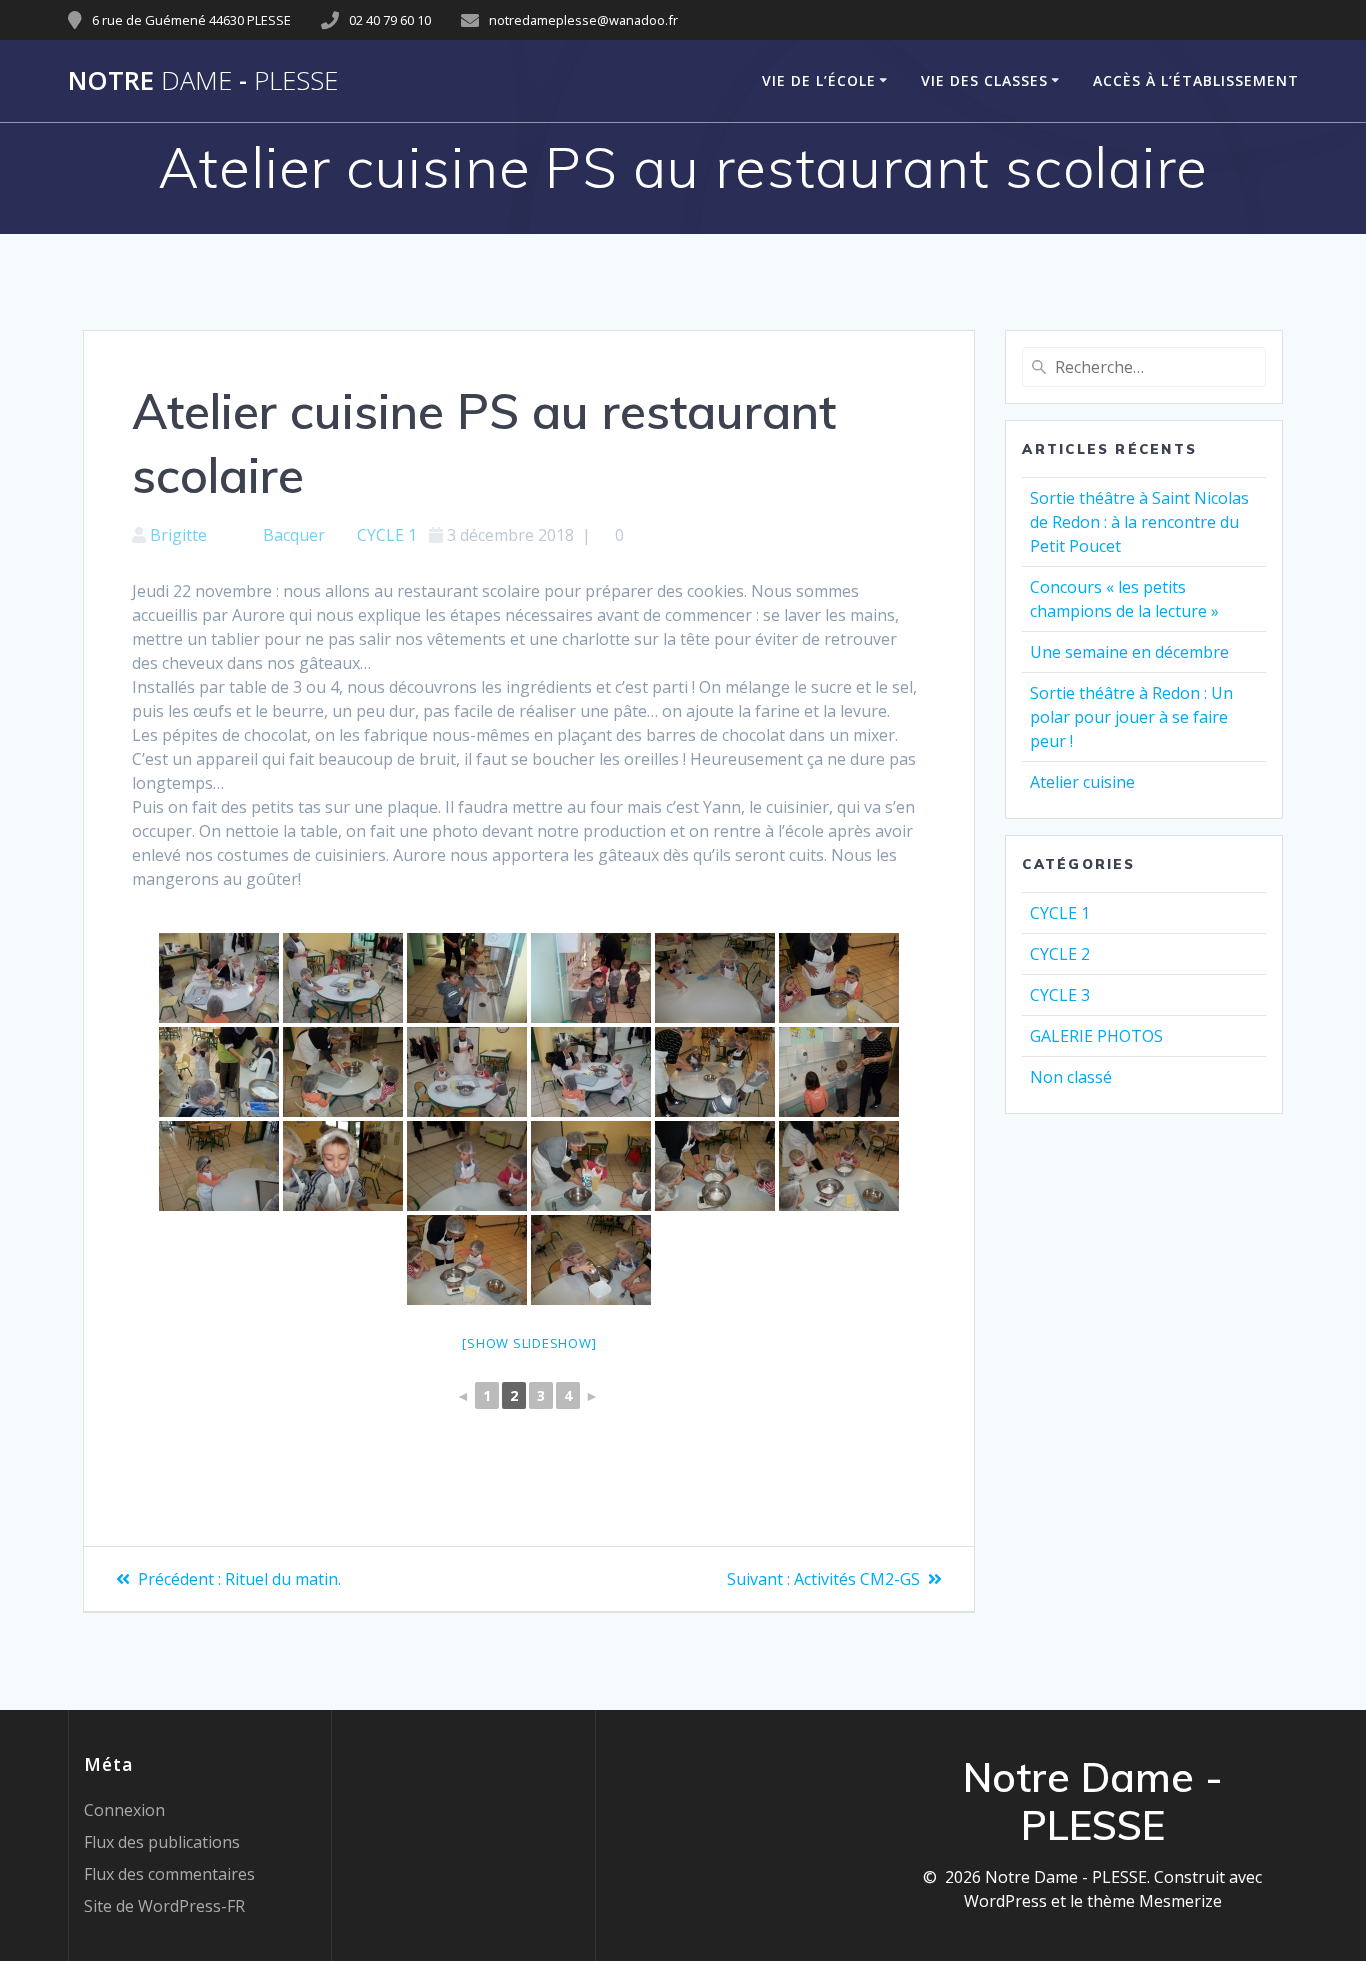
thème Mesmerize (1154, 1901)
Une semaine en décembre (1129, 652)
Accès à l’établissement (1196, 80)
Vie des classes (984, 80)
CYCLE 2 (1060, 954)
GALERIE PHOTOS (1096, 1036)
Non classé (1071, 1077)
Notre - (203, 81)
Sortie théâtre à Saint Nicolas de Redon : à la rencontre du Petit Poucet (1139, 522)
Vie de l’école (819, 80)
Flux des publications (162, 1842)
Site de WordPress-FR (164, 1906)
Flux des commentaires (169, 1874)
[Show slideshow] (529, 1343)
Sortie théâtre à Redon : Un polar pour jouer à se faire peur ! (1131, 717)
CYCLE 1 (387, 535)
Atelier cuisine (1082, 782)
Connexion (124, 1810)
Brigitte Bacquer (237, 535)
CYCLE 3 (1060, 995)
